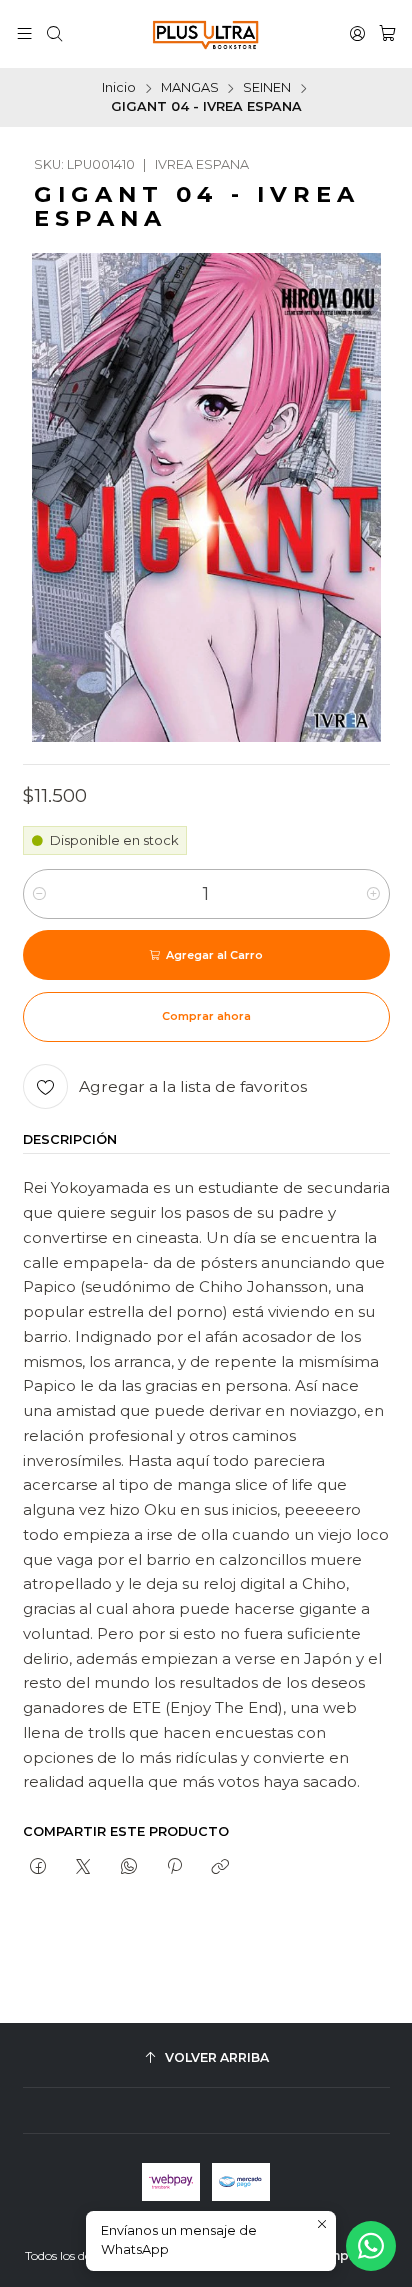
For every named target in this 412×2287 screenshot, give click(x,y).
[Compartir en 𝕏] (83, 1867)
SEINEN (267, 88)
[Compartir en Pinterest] (174, 1867)
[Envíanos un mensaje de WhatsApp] (371, 2246)
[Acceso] (357, 34)
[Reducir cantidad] (39, 894)
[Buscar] (54, 34)
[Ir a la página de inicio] (206, 34)
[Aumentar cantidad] (373, 894)
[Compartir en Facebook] (38, 1867)
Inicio (119, 88)
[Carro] (387, 34)
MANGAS (190, 88)
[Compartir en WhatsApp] (128, 1867)
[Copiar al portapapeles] (220, 1867)
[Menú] (24, 34)
